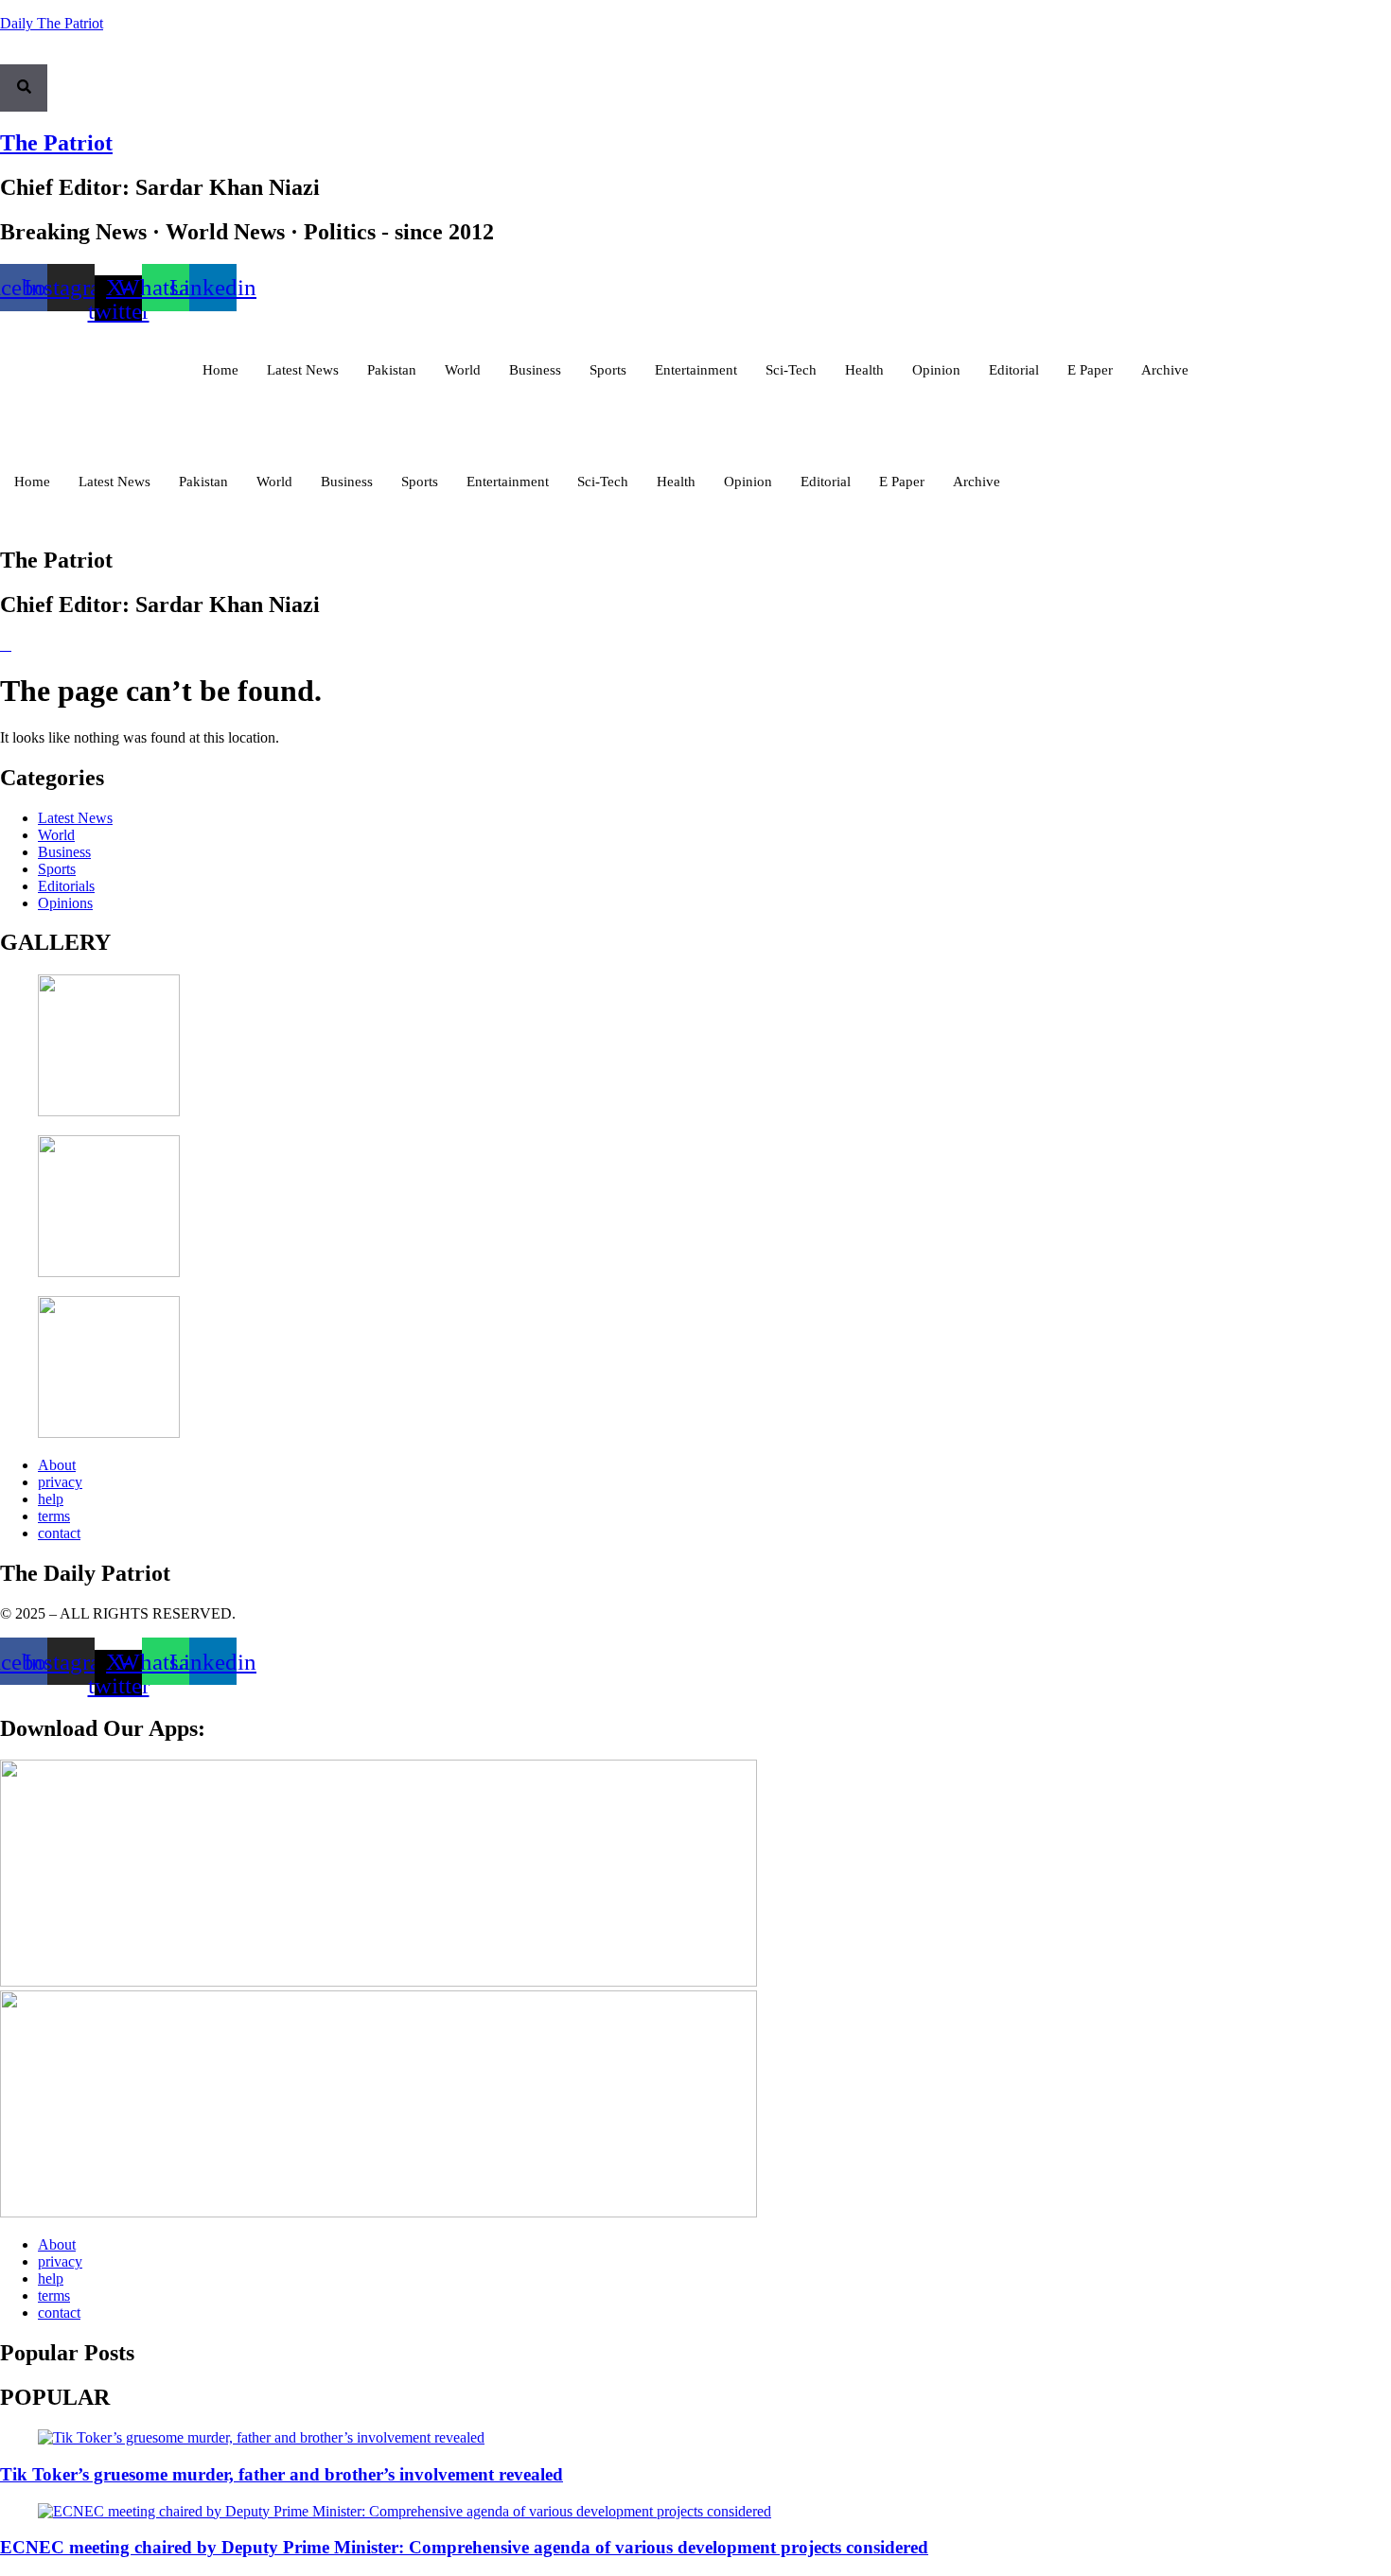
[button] (6, 56)
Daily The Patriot (52, 23)
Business (535, 370)
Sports (608, 370)
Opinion (936, 370)
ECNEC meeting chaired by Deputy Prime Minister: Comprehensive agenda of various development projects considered (464, 2547)
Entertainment (696, 370)
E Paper (1090, 370)
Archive (1165, 370)
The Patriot (56, 143)
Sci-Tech (791, 370)
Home (220, 370)
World (463, 370)
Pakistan (392, 370)
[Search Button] (24, 88)
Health (864, 370)
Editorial (1014, 370)
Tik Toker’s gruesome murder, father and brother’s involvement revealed (282, 2474)
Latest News (303, 370)
